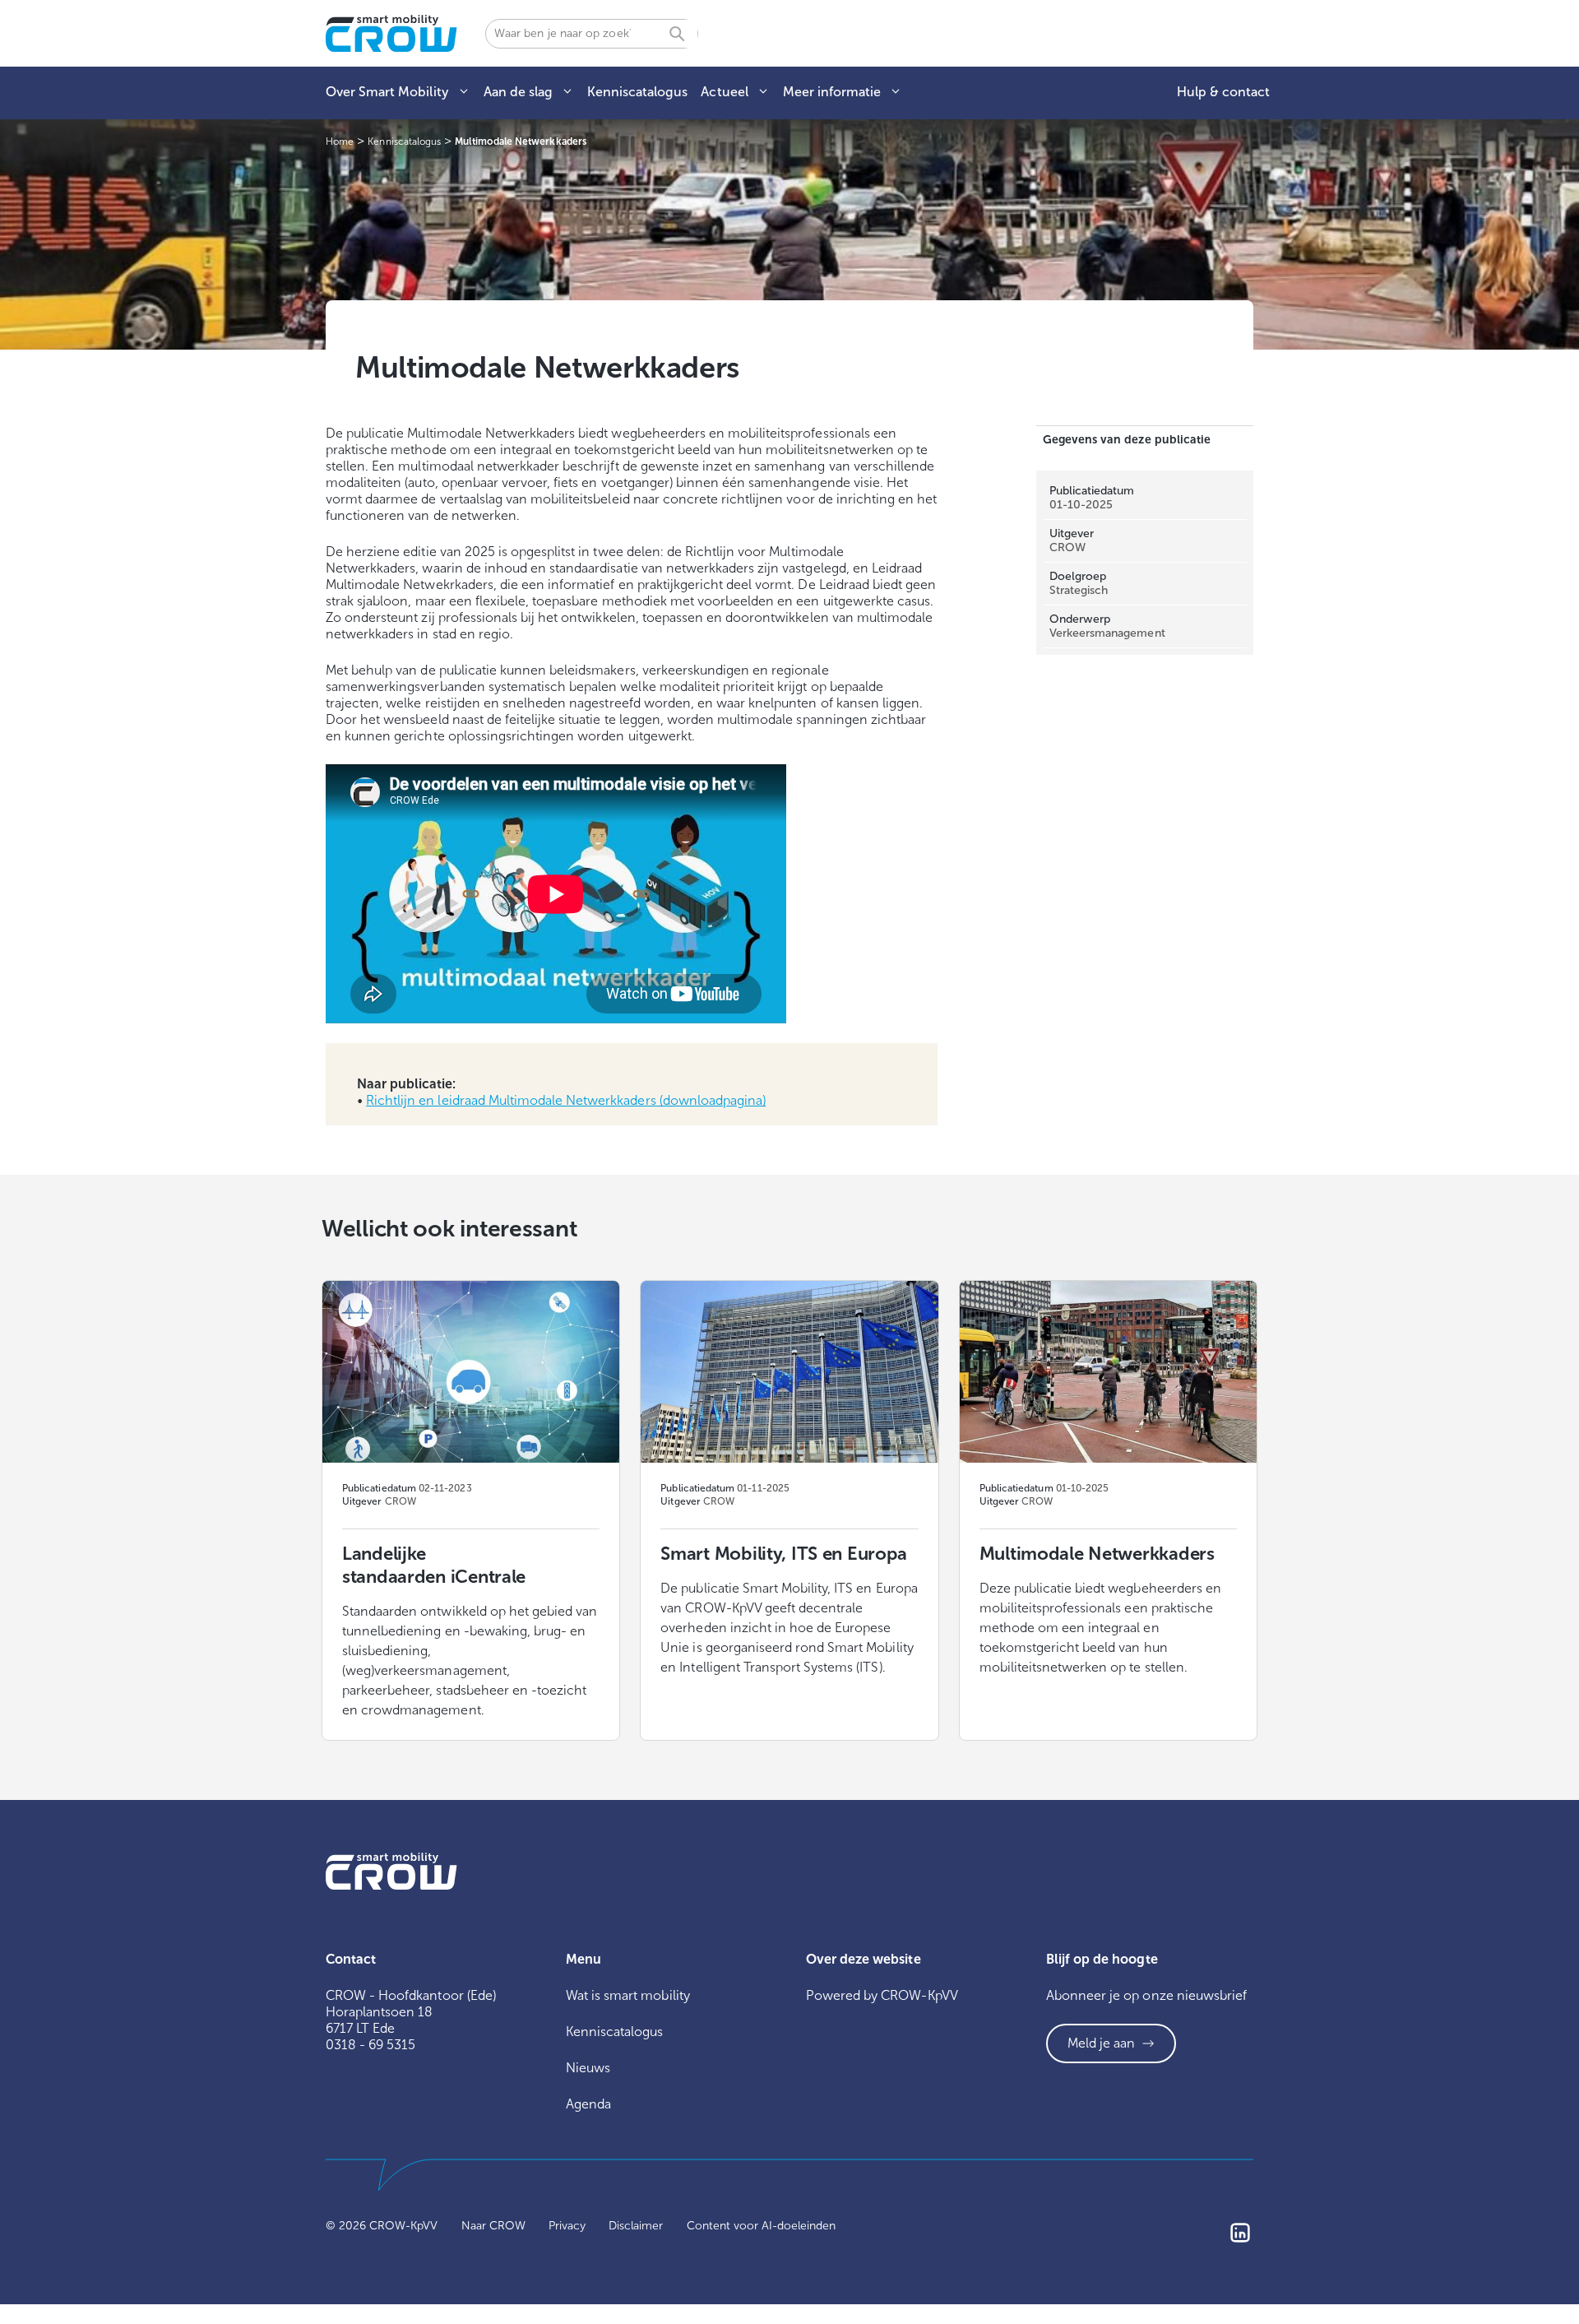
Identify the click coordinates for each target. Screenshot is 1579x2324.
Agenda (588, 2104)
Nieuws (588, 2068)
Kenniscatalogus (637, 92)
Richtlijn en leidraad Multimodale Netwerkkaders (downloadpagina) (566, 1100)
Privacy (567, 2226)
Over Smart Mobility (387, 92)
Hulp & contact (1223, 92)
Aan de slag (518, 92)
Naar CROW (493, 2226)
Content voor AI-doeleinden (762, 2226)
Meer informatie (832, 92)
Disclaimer (636, 2226)
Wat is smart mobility (628, 1995)
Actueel (724, 92)
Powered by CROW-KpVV (882, 1995)
